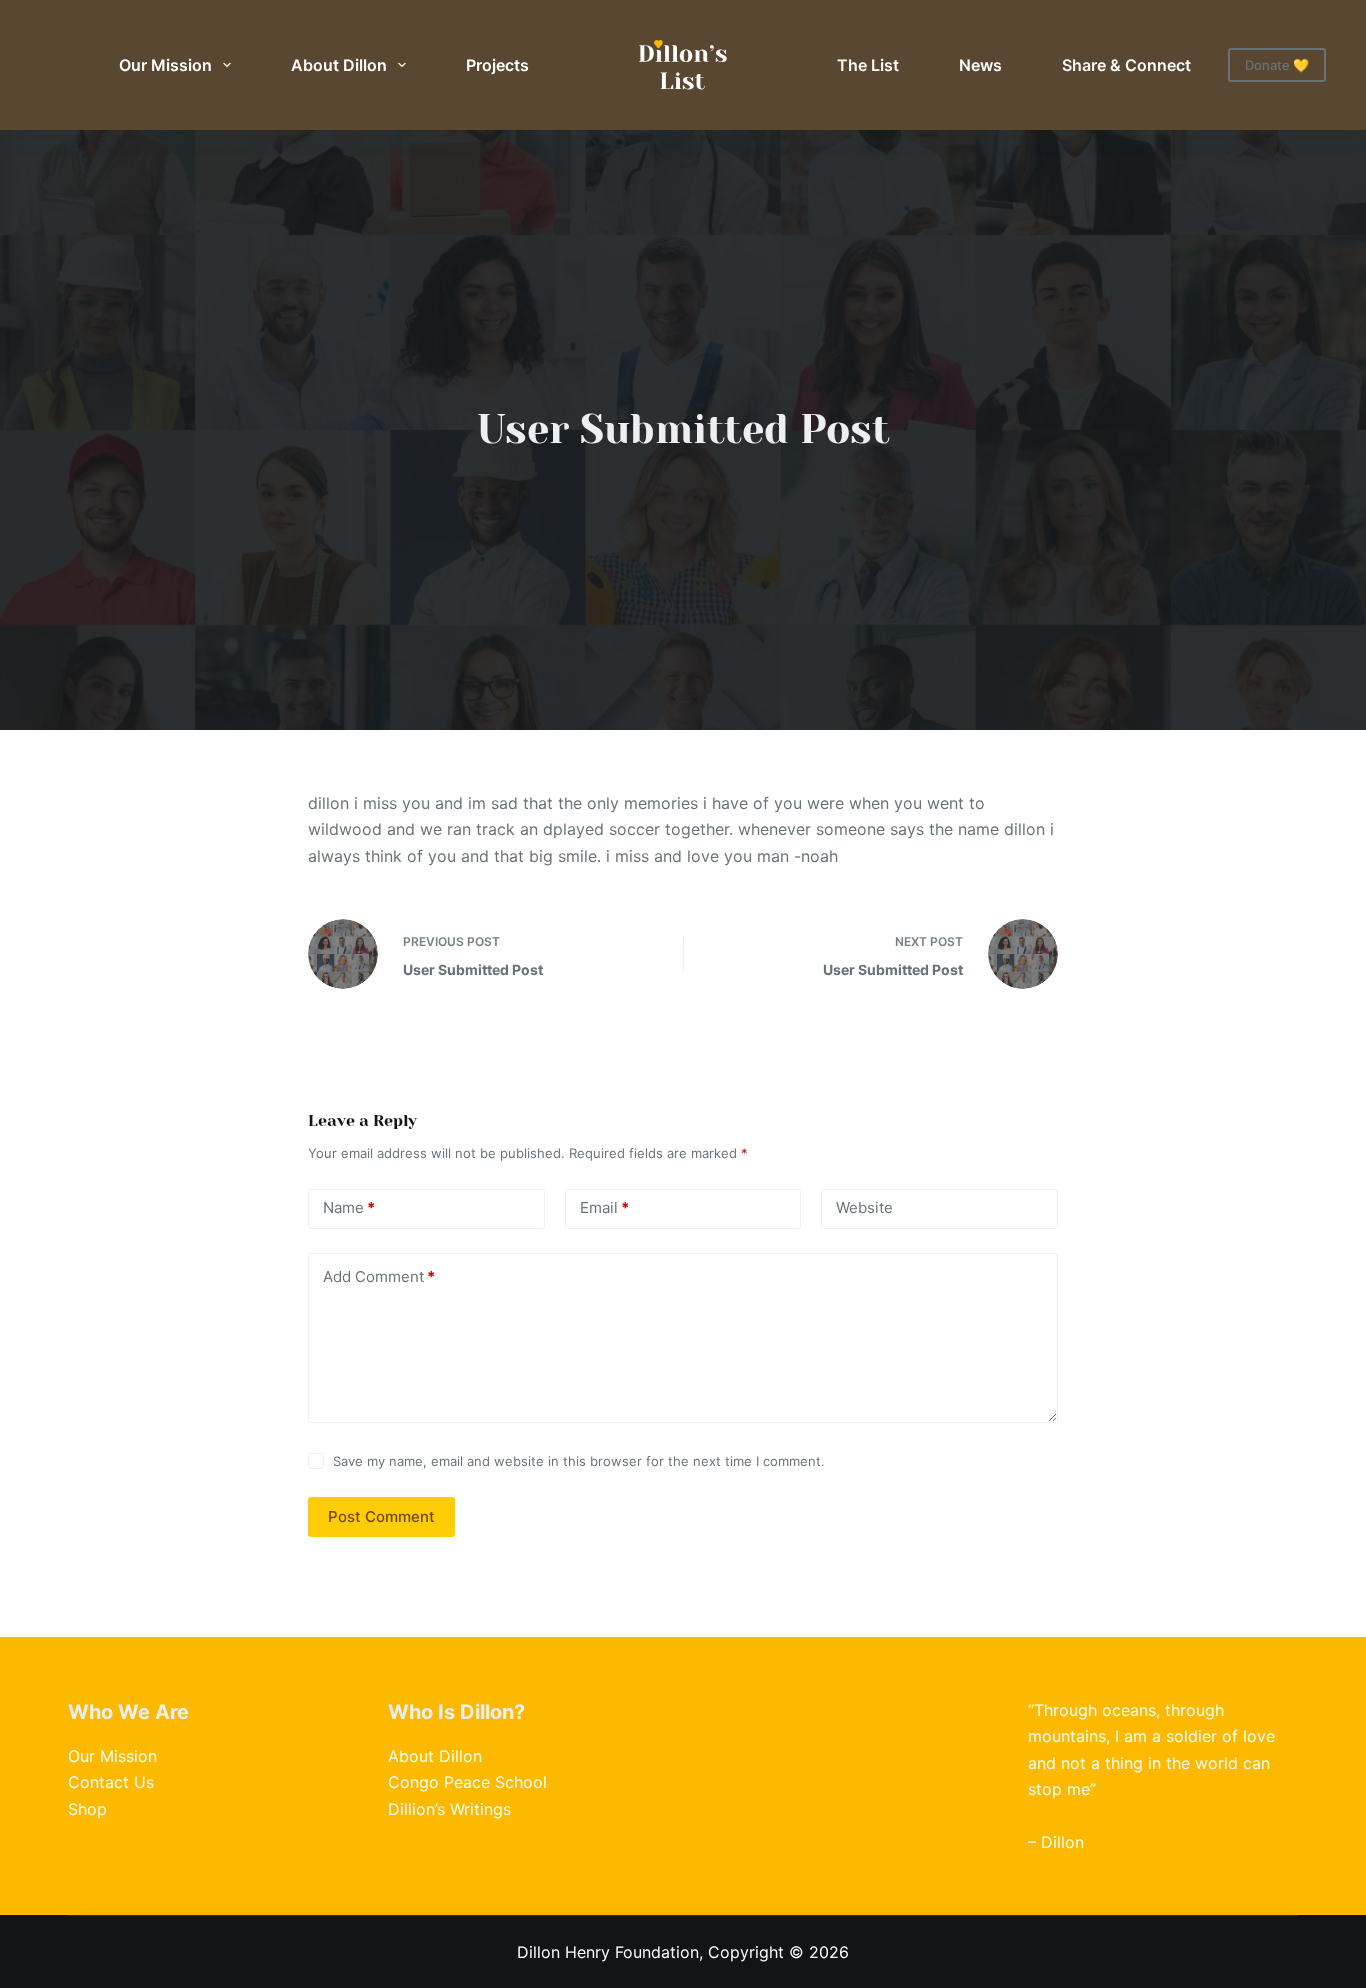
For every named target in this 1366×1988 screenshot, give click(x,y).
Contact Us (111, 1782)
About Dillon (339, 65)
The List (868, 65)
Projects (497, 65)
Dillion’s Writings (449, 1809)
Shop (87, 1809)
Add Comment (379, 1276)
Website (864, 1207)
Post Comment (381, 1516)
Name (349, 1207)
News (980, 65)
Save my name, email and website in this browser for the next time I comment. (579, 1461)
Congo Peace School (467, 1782)
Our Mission (165, 65)
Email (604, 1207)
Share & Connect (1126, 65)
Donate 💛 (1277, 65)
